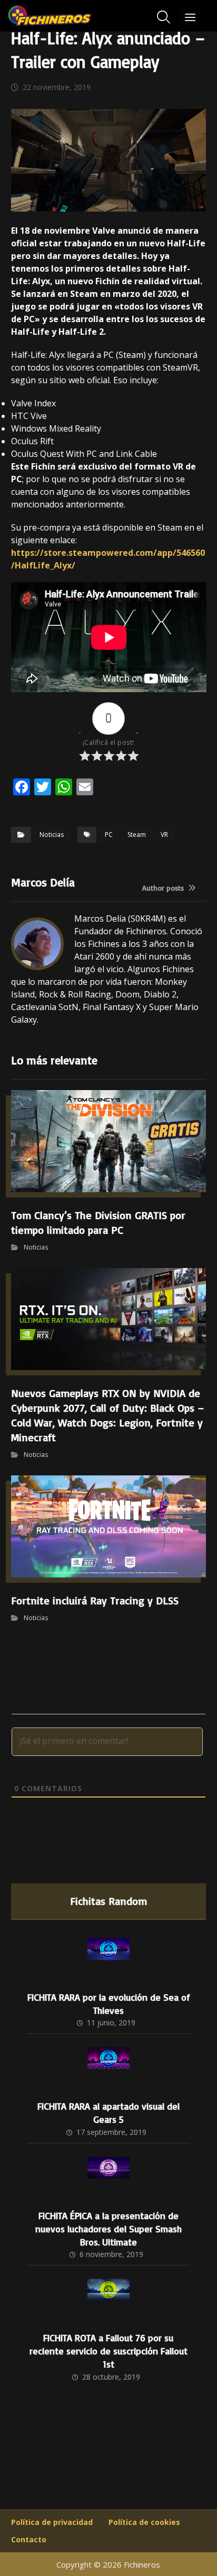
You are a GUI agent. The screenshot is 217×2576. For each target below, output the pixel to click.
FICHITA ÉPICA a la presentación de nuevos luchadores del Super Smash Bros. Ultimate (108, 2229)
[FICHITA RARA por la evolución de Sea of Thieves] (108, 1959)
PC (109, 835)
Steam (137, 835)
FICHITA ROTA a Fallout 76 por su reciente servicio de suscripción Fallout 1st (108, 2351)
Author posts (164, 888)
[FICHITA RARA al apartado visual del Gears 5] (108, 2068)
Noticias (52, 835)
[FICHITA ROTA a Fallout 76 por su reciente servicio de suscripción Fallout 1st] (108, 2300)
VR (164, 835)
